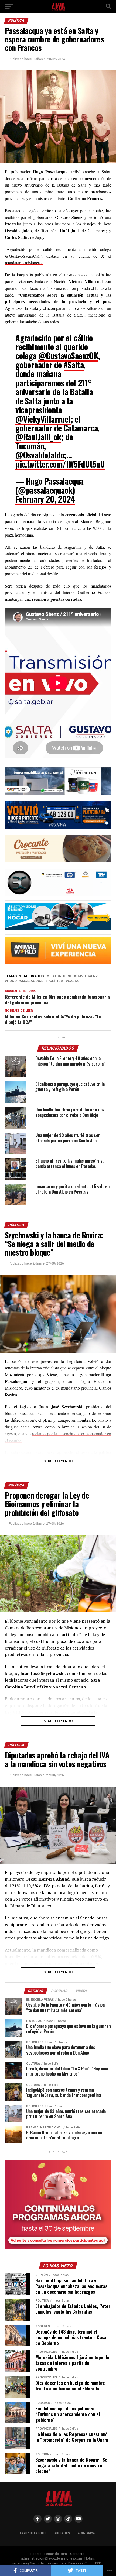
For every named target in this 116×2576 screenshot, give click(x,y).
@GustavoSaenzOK (68, 356)
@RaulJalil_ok (38, 437)
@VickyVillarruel (43, 419)
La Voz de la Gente (33, 2533)
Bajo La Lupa (61, 2533)
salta (73, 981)
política (55, 981)
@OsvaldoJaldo (40, 455)
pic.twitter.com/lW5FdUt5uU (60, 464)
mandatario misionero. (24, 262)
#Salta (74, 365)
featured (57, 976)
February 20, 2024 (45, 499)
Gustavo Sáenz (84, 976)
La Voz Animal (86, 2533)
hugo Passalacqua (25, 981)
